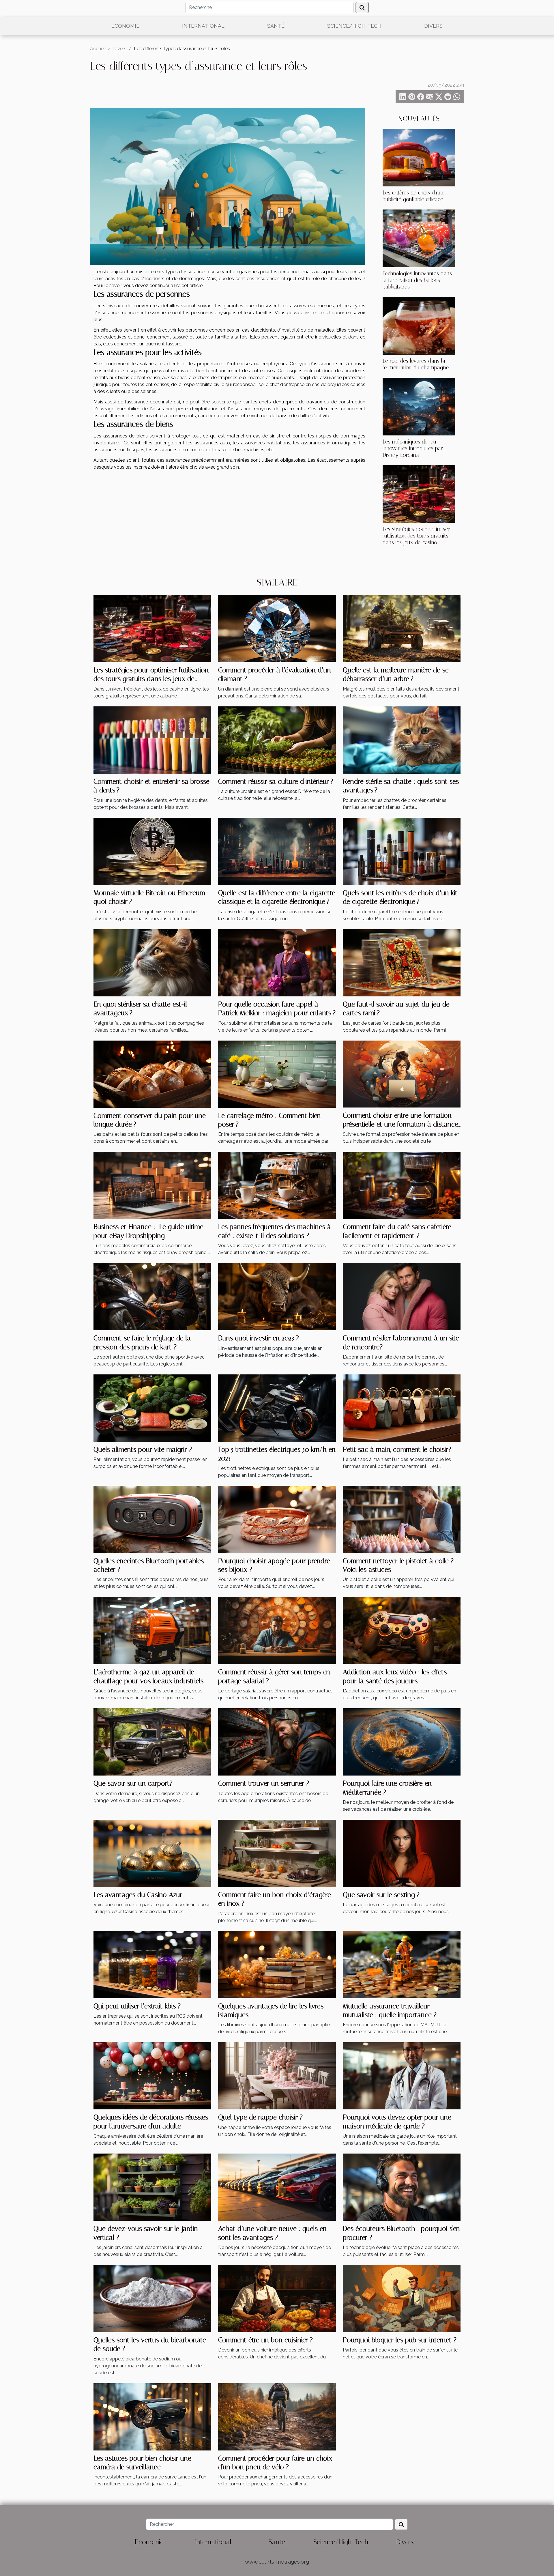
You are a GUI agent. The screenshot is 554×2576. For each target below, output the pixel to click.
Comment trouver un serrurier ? (264, 1783)
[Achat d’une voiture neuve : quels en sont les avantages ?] (277, 2187)
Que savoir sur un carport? (133, 1783)
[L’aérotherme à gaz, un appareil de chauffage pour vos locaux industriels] (152, 1630)
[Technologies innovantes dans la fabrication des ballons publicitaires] (419, 238)
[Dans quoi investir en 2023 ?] (277, 1296)
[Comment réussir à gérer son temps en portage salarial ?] (277, 1630)
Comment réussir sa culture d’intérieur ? (276, 781)
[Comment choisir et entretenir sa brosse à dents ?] (152, 739)
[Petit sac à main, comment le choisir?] (402, 1408)
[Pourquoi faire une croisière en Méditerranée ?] (402, 1742)
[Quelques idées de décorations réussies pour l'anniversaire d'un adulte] (152, 2075)
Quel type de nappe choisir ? (260, 2117)
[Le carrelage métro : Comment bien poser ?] (277, 1074)
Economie (125, 26)
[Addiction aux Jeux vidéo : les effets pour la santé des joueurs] (402, 1630)
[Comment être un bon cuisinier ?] (277, 2298)
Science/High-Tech (354, 26)
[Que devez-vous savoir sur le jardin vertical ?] (152, 2187)
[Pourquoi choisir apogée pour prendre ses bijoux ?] (277, 1519)
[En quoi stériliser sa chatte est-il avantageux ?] (152, 962)
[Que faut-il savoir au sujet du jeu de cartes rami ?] (402, 962)
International (203, 26)
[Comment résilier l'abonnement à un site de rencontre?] (402, 1296)
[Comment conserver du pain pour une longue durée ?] (152, 1074)
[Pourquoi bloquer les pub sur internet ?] (402, 2298)
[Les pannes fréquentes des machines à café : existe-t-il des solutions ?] (277, 1185)
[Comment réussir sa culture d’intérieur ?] (277, 739)
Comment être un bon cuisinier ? (265, 2340)
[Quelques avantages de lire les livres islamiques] (277, 1964)
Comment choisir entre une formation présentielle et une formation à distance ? (400, 1124)
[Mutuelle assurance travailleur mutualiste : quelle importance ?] (402, 1964)
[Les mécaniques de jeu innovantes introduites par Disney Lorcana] (419, 406)
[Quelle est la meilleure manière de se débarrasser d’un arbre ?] (402, 628)
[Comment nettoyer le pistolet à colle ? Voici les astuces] (402, 1519)
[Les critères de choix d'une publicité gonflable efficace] (419, 157)
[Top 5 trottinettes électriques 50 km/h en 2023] (277, 1408)
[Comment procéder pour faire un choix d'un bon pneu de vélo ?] (277, 2416)
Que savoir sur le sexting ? (381, 1895)
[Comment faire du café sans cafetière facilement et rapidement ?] (402, 1185)
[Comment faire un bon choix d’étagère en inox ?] (277, 1853)
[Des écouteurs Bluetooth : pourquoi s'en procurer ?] (402, 2187)
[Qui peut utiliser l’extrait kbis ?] (152, 1964)
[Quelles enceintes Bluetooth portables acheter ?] (152, 1519)
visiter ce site (319, 313)
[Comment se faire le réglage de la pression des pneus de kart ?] (152, 1296)
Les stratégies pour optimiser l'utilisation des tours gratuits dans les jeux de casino (416, 536)
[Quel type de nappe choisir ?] (277, 2075)
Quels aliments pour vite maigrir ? (143, 1449)
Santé (276, 26)
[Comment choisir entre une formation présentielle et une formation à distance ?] (402, 1074)
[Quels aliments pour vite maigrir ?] (152, 1408)
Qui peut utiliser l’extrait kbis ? (137, 2006)
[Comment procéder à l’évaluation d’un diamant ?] (277, 628)
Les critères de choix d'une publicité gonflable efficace (414, 196)
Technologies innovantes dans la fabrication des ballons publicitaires (417, 280)
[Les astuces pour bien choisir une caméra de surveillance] (152, 2416)
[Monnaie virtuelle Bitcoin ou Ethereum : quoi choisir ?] (152, 851)
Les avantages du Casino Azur (138, 1895)
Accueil (98, 49)
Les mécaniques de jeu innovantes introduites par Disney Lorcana (413, 448)
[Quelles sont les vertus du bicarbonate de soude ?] (152, 2298)
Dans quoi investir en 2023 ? (259, 1338)
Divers (433, 26)
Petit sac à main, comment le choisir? (397, 1449)
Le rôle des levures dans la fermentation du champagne (416, 364)
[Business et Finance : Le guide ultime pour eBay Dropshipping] (152, 1185)
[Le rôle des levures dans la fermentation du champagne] (419, 325)
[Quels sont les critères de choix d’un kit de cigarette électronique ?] (402, 851)
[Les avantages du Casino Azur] (152, 1853)
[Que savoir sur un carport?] (152, 1742)
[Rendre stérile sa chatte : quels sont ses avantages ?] (402, 739)
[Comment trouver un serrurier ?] (277, 1742)
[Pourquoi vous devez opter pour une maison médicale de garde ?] (402, 2075)
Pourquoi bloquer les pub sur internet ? (400, 2340)
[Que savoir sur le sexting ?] (402, 1853)
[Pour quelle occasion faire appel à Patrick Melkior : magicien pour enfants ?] (277, 962)
